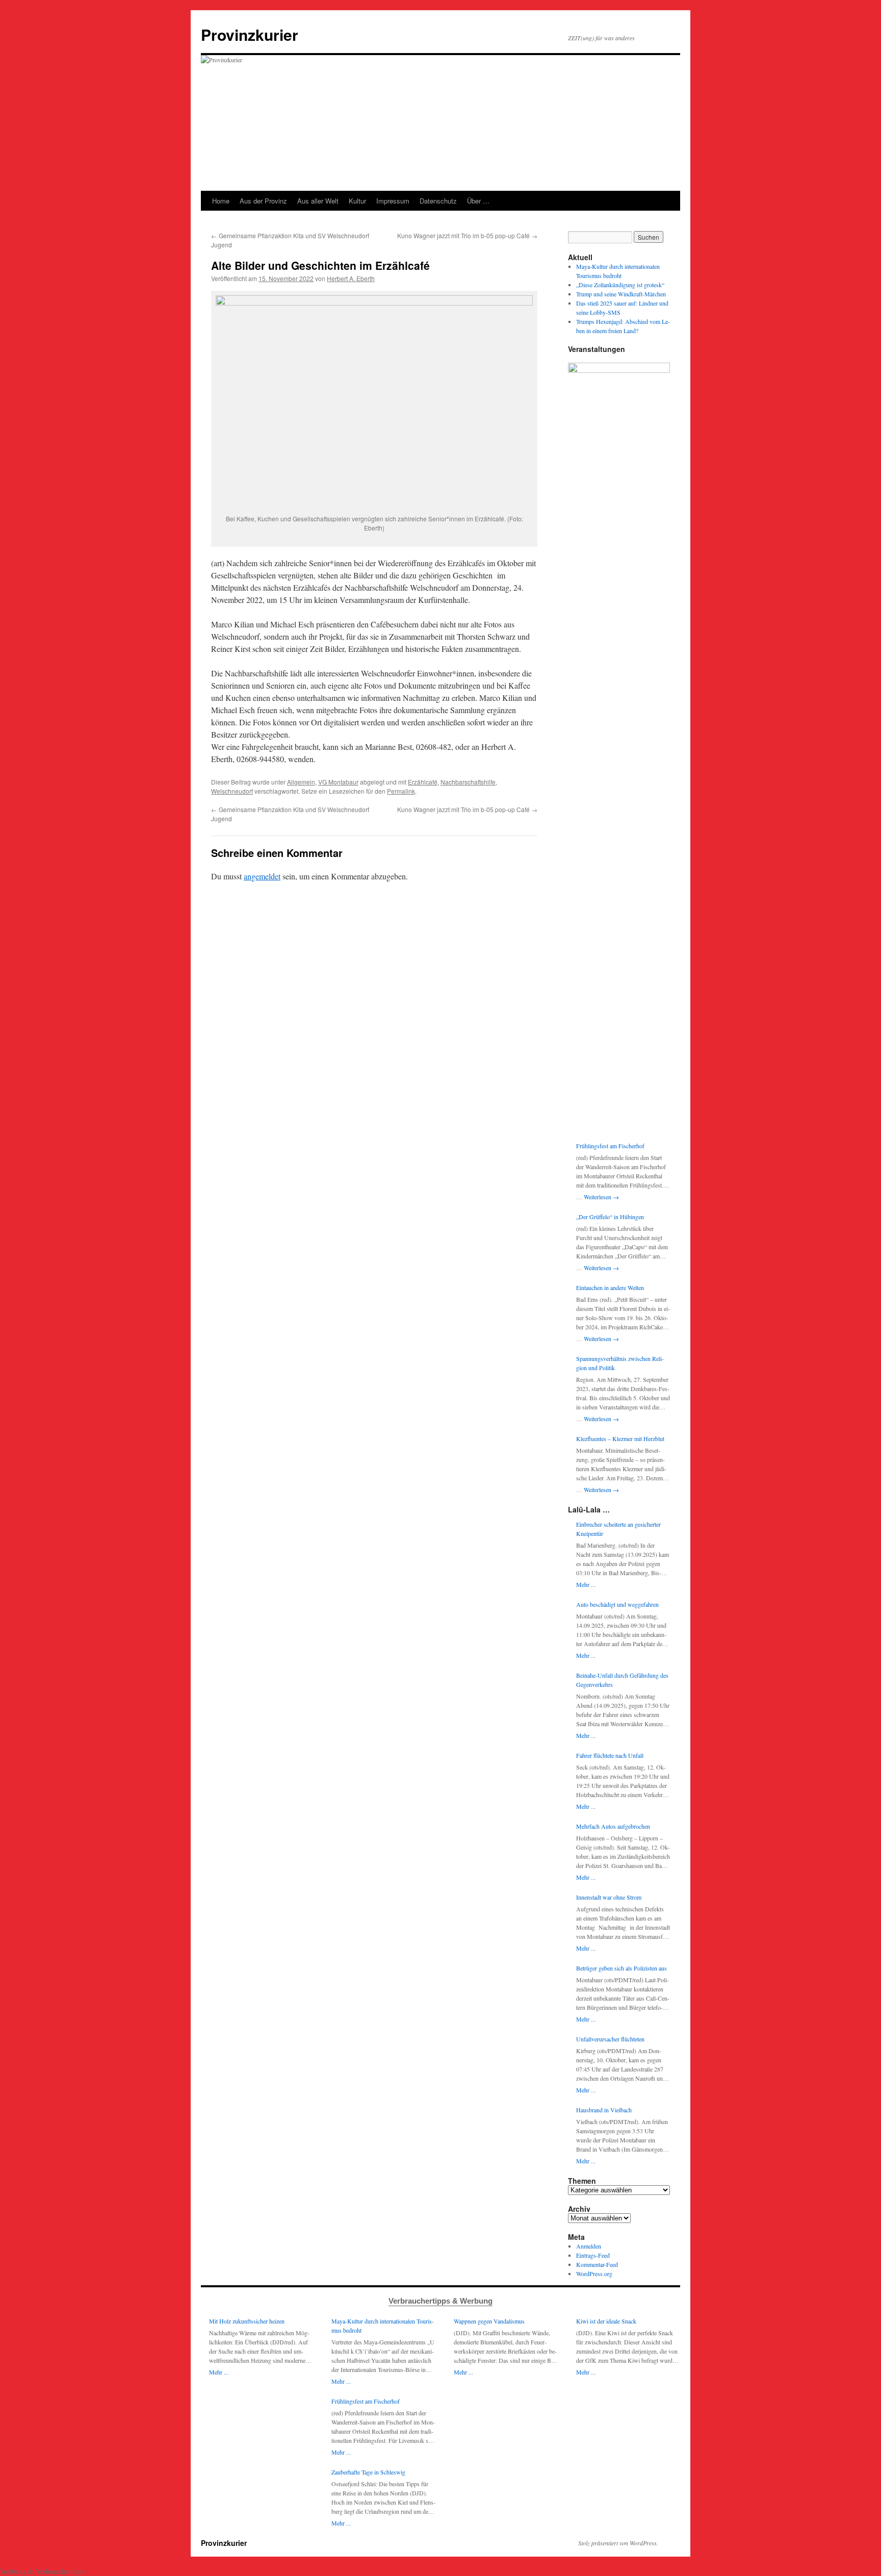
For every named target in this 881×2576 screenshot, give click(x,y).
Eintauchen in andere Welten (610, 1287)
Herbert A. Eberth (351, 278)
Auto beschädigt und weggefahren (617, 1604)
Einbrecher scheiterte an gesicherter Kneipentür (618, 1529)
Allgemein (301, 782)
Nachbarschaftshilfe (468, 782)
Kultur (357, 201)
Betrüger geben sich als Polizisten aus (621, 1968)
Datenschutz (438, 201)
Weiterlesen (601, 1197)
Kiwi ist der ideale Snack (606, 2321)
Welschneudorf (232, 791)
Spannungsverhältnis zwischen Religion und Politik (620, 1363)
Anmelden (589, 2246)
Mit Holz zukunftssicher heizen (247, 2321)
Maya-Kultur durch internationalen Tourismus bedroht (383, 2326)
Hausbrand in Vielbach (604, 2110)
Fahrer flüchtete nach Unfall (610, 1755)
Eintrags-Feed (593, 2255)
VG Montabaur (338, 782)
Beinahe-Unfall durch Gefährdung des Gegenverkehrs (622, 1680)
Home (221, 201)
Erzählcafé (423, 782)
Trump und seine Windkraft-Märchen (621, 294)
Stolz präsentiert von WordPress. (618, 2543)
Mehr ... (586, 1584)
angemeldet (262, 876)
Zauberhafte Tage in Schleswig (368, 2472)
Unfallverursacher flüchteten (610, 2039)
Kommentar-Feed (597, 2264)
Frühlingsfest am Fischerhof (610, 1146)
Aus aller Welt (318, 201)
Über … (478, 201)
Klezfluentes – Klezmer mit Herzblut (620, 1438)
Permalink (401, 791)
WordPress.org (594, 2274)
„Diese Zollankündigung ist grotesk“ (620, 285)
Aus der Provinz (263, 201)
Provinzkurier (250, 34)
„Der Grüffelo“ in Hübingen (610, 1217)
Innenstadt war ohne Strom (609, 1897)
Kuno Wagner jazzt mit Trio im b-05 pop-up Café (467, 235)
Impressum (393, 201)
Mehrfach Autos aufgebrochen (613, 1826)
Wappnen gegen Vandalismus (489, 2321)
